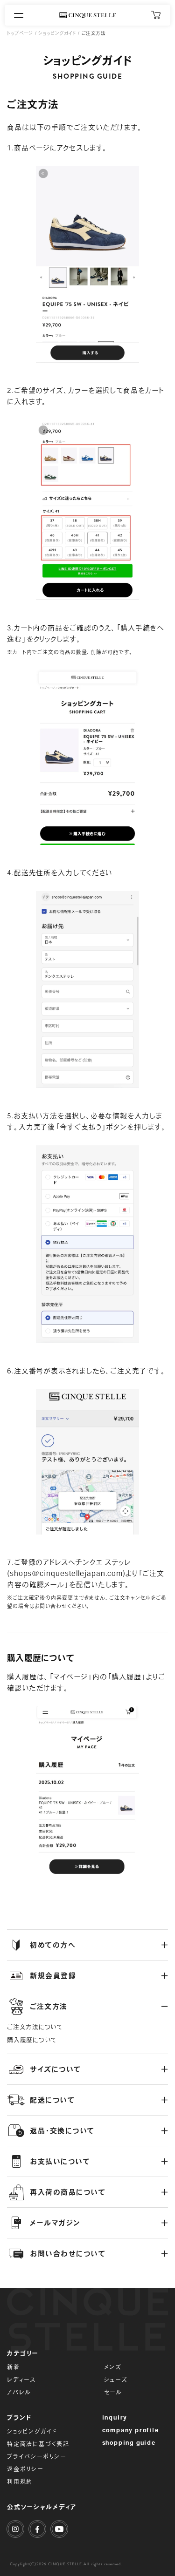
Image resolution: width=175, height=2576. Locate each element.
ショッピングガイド (57, 33)
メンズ (113, 2367)
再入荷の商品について (68, 2192)
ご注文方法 (49, 2006)
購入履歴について (32, 2040)
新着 (14, 2367)
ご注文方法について (35, 2027)
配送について (52, 2100)
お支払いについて (60, 2161)
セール (113, 2392)
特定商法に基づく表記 (38, 2444)
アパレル (19, 2392)
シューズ (116, 2380)
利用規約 (20, 2481)
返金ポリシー (25, 2469)
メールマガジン (55, 2223)
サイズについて (56, 2069)
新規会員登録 (53, 1976)
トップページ (20, 33)
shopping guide (129, 2442)
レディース (21, 2380)
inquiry (115, 2417)
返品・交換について (62, 2131)
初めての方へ (52, 1945)
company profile (131, 2430)
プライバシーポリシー (37, 2456)
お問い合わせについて (68, 2254)
